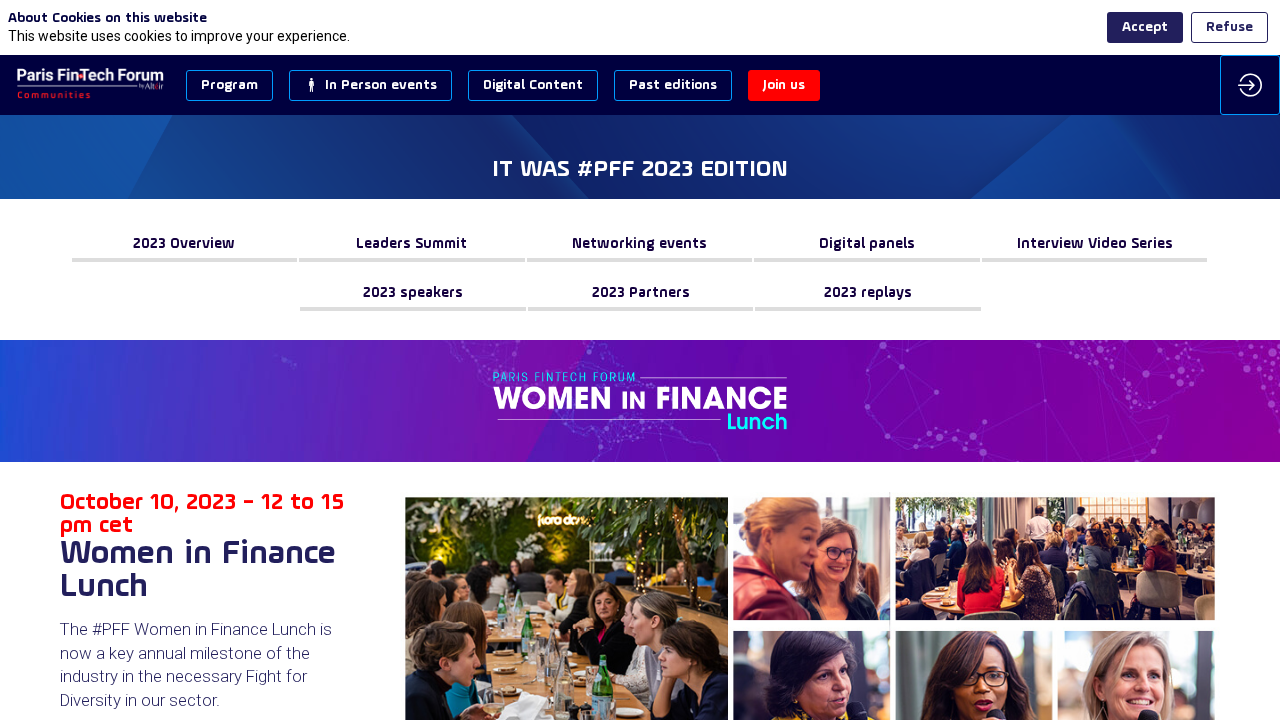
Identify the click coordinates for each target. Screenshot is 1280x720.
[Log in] (1250, 85)
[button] (229, 85)
